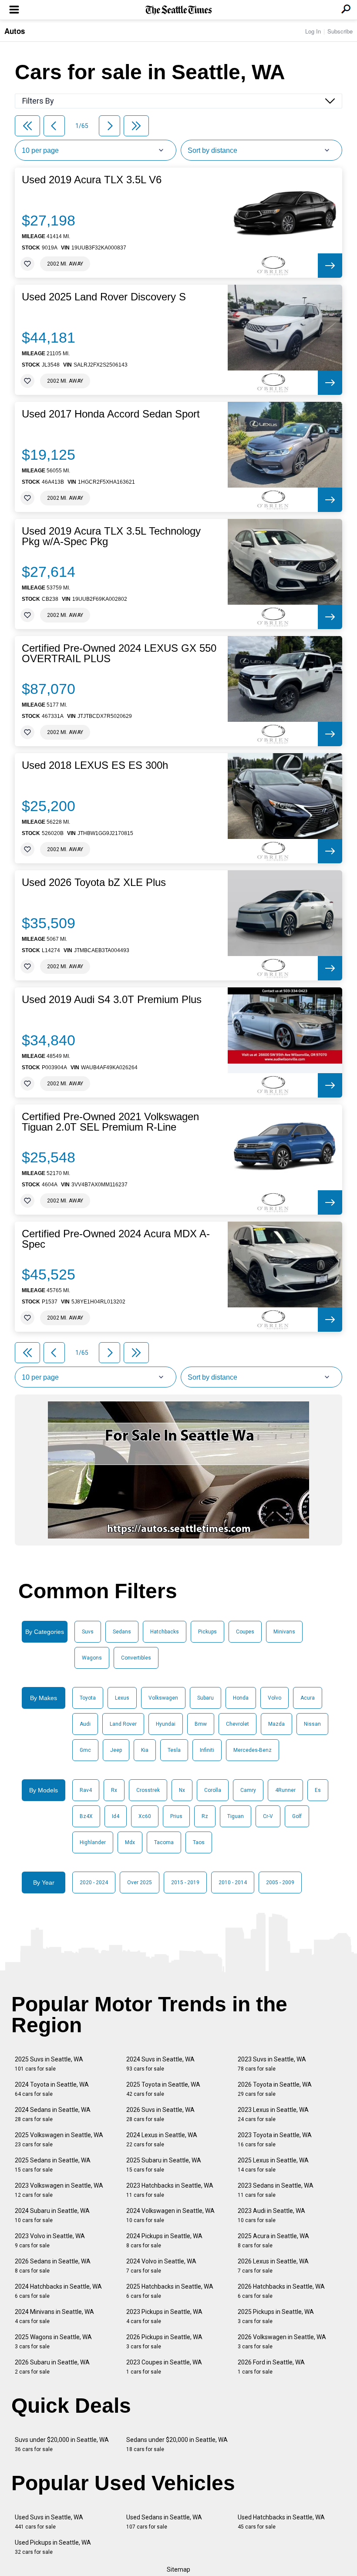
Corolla (213, 1790)
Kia (145, 1750)
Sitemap (178, 2569)
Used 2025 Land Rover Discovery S (104, 297)
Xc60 (145, 1816)
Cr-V (268, 1816)
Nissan (312, 1724)
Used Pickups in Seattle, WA (53, 2547)
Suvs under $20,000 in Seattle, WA (62, 2444)
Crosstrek (148, 1790)
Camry (248, 1790)
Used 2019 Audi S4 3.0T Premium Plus (112, 1000)
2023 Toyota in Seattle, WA (275, 2140)
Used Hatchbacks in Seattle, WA (281, 2522)
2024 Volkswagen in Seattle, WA (170, 2215)
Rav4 (86, 1790)
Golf (297, 1816)
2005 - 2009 (280, 1882)
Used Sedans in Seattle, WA (164, 2522)
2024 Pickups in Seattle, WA (164, 2241)
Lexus (122, 1698)
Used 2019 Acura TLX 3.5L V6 (92, 180)
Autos (15, 31)
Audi (85, 1724)
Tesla (174, 1750)
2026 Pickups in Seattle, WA (164, 2342)
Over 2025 (140, 1882)
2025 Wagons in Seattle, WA (53, 2342)
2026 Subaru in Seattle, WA (52, 2367)
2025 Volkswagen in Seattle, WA (59, 2140)
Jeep (116, 1750)
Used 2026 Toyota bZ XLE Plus (94, 882)
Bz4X (86, 1816)
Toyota (88, 1698)
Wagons (92, 1658)
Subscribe (340, 31)
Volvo (274, 1698)
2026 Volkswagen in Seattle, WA (282, 2342)
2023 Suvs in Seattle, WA (272, 2064)
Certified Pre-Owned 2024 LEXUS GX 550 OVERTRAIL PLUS (119, 653)
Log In (313, 31)
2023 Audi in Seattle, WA (271, 2215)
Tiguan (236, 1816)
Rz (205, 1816)
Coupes (245, 1632)
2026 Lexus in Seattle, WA (273, 2266)
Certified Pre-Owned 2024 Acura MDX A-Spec (116, 1239)
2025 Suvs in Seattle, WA (49, 2064)
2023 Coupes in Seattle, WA (164, 2367)
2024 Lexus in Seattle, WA (162, 2140)
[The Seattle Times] (179, 10)
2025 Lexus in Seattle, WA (273, 2165)
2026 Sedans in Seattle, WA (53, 2266)
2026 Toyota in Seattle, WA (275, 2089)
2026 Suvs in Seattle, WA (160, 2114)
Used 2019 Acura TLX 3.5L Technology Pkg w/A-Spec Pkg (111, 536)
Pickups (207, 1632)
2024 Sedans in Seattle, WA (53, 2114)
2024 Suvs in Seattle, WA (160, 2064)
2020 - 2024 (94, 1882)
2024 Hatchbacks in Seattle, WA (58, 2291)
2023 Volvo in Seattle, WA (50, 2241)
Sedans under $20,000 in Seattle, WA (177, 2444)
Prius (176, 1816)
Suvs (88, 1632)
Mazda (276, 1724)
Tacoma (164, 1842)
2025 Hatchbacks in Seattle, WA (170, 2291)
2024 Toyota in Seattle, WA (52, 2089)
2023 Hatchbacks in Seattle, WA (170, 2190)
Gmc (85, 1750)
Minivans (284, 1632)
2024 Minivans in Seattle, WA (54, 2316)
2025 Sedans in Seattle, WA (53, 2165)
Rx (114, 1790)
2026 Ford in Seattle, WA (271, 2367)
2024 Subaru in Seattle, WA (52, 2215)
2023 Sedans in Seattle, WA (276, 2190)
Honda (241, 1698)
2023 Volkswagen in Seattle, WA (59, 2190)
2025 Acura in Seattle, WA (273, 2241)
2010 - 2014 (233, 1882)
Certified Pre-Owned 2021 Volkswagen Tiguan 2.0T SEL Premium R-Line (110, 1122)
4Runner (285, 1790)
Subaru (205, 1698)
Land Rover (123, 1724)
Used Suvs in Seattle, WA (49, 2522)
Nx (182, 1790)
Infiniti (207, 1750)
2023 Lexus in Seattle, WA (273, 2114)
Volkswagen (163, 1698)
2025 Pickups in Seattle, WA (276, 2316)
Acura (308, 1698)
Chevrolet (237, 1724)
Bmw (201, 1724)
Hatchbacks (165, 1632)
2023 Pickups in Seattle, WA (164, 2316)
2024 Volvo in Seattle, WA (161, 2266)
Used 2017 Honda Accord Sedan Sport (111, 414)
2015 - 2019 (185, 1882)
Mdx (130, 1842)
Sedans (122, 1632)
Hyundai (166, 1724)
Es (318, 1790)
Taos (199, 1842)
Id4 (116, 1816)
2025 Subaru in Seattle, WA (164, 2165)
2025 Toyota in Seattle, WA (163, 2089)
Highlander (93, 1842)
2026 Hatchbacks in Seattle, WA (281, 2291)
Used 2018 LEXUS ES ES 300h (95, 765)
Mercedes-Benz (253, 1750)
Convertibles (136, 1658)
